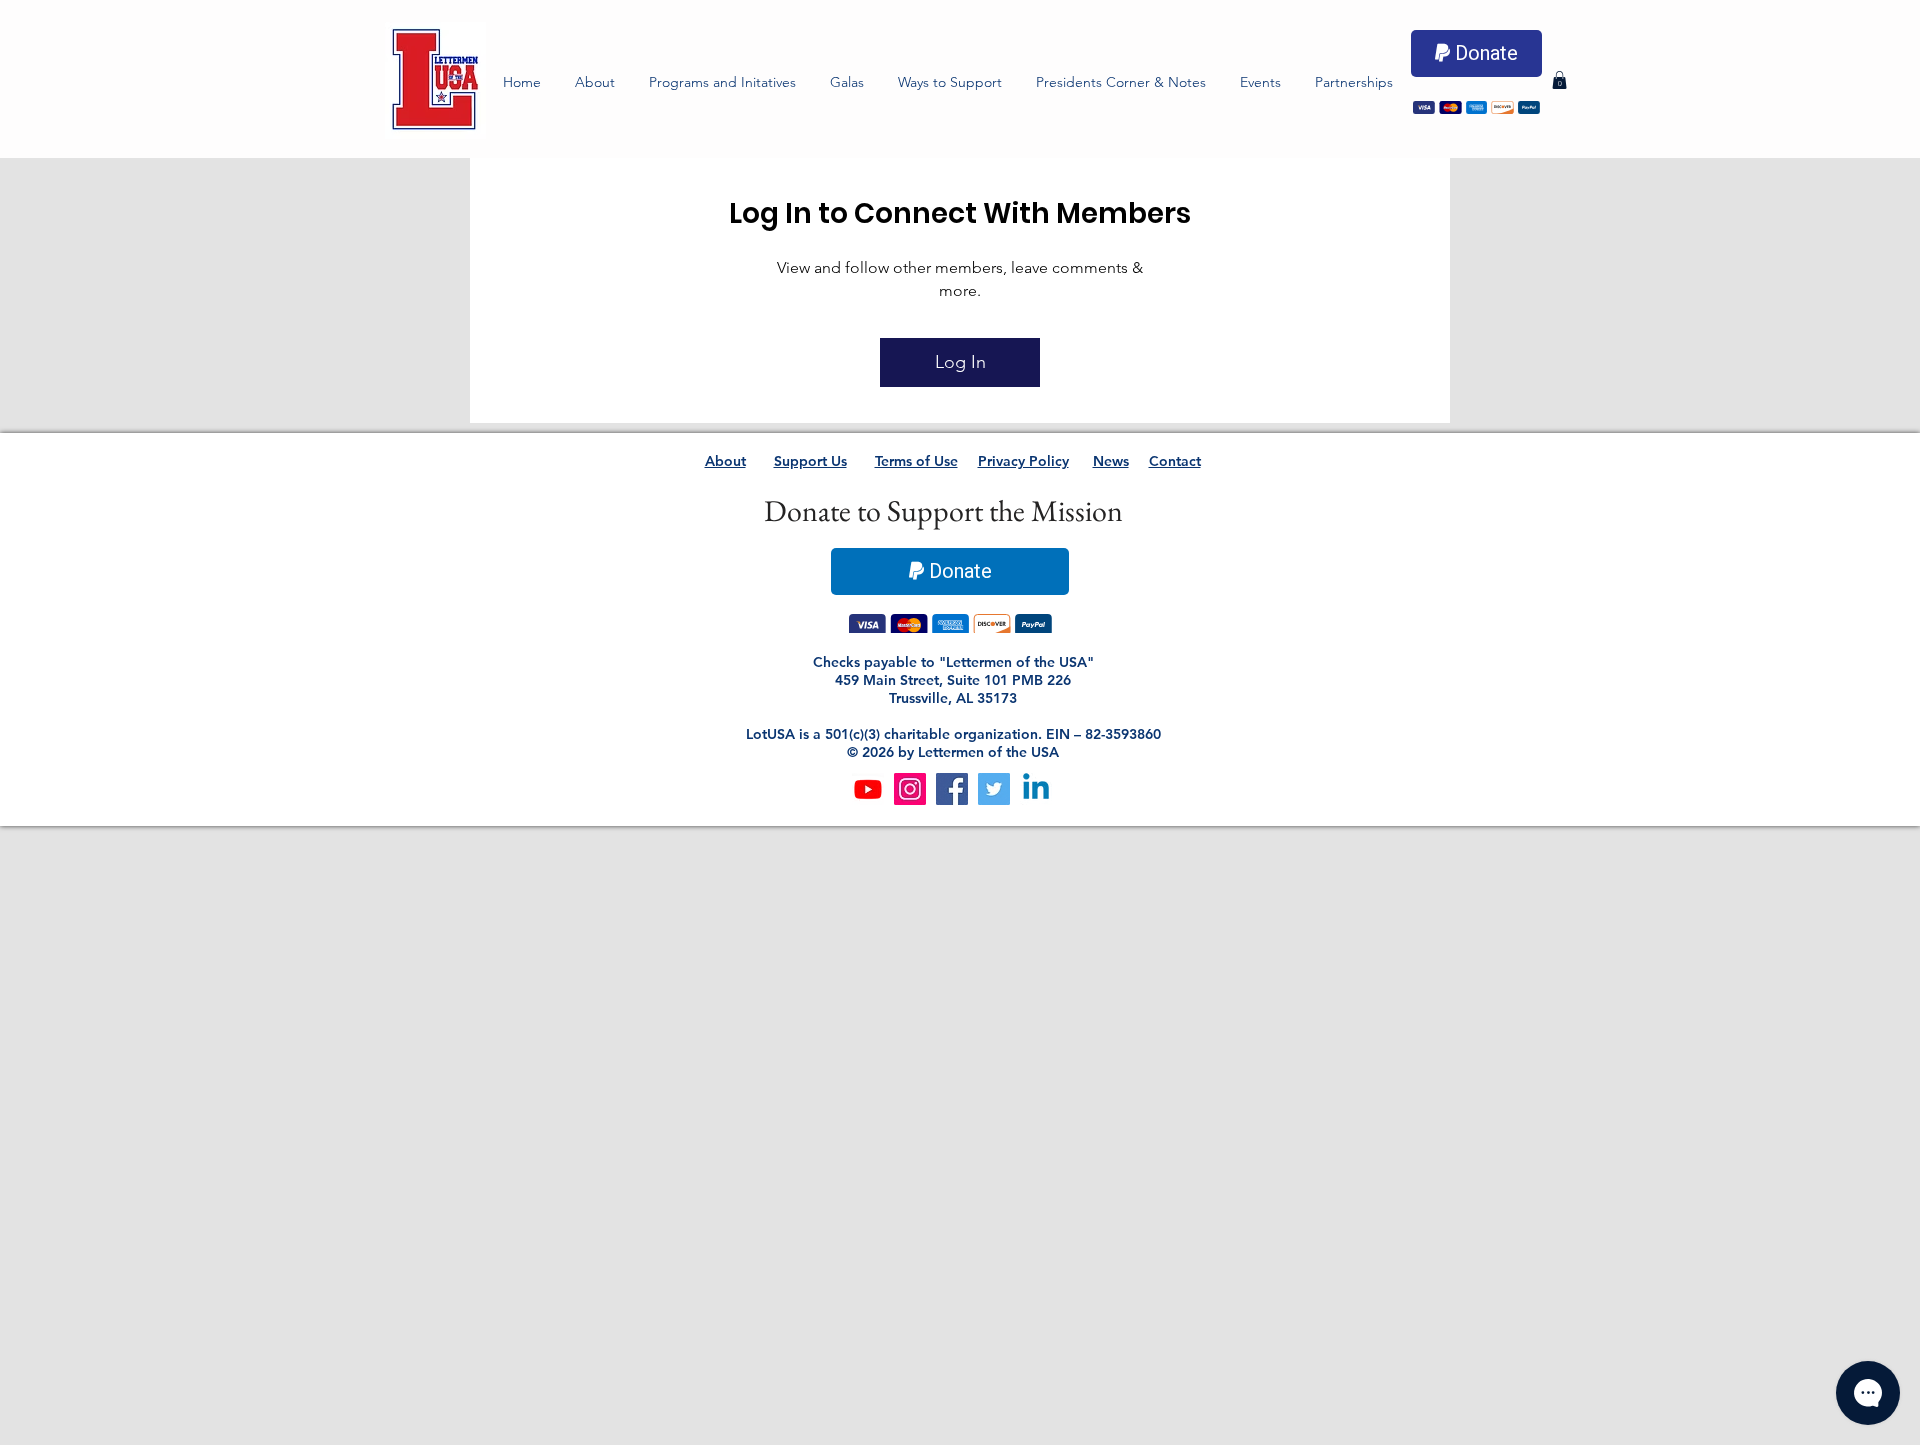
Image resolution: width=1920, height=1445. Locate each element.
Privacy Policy (1023, 461)
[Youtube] (868, 792)
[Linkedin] (1036, 792)
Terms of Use (916, 461)
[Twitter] (994, 792)
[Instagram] (910, 792)
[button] (722, 82)
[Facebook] (952, 792)
